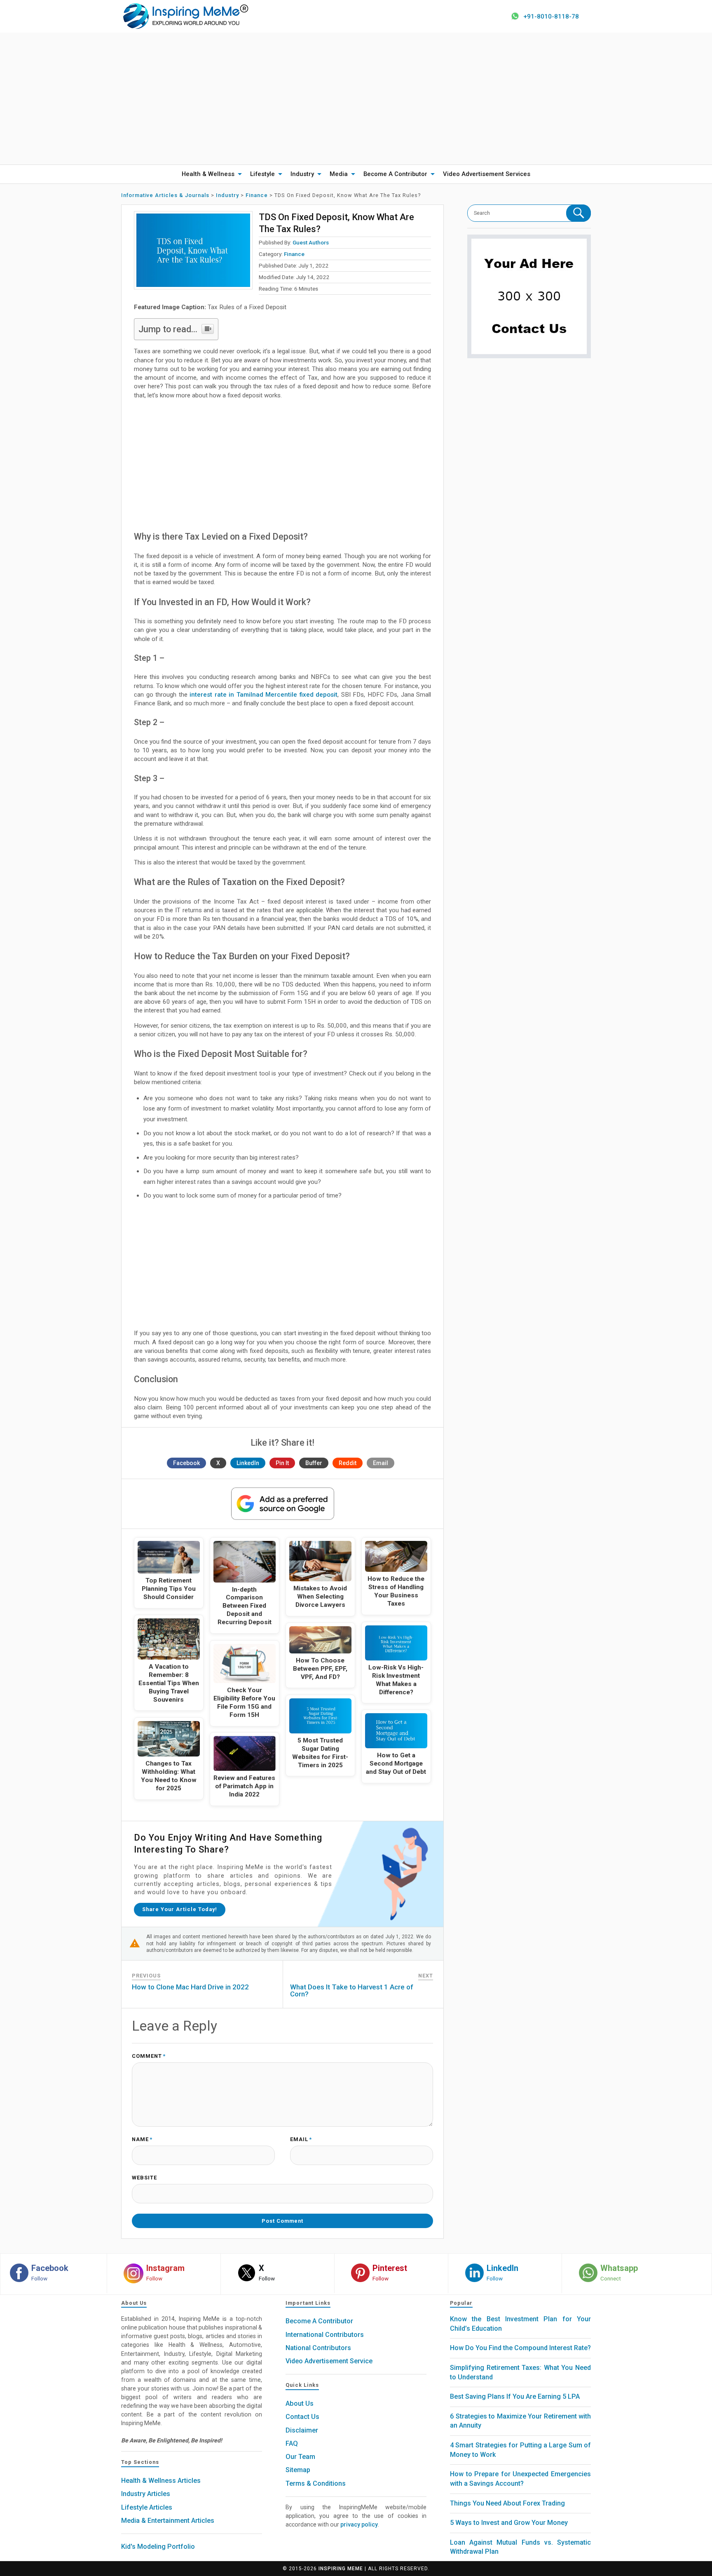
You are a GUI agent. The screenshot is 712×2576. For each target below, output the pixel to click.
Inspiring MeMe (341, 2569)
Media (339, 174)
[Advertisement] (356, 99)
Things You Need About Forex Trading (507, 2503)
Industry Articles (146, 2494)
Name (142, 2140)
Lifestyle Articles (147, 2507)
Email (381, 1463)
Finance (294, 254)
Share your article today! (180, 1909)
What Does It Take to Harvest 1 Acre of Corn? (352, 1990)
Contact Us (302, 2417)
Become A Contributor (395, 174)
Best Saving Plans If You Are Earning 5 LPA (515, 2396)
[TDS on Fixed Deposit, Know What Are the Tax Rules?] (193, 250)
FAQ (292, 2443)
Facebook (186, 1463)
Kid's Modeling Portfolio (158, 2547)
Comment (149, 2056)
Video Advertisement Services (487, 174)
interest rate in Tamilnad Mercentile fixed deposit (263, 695)
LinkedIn (248, 1463)
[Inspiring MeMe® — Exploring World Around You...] (185, 16)
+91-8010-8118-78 (551, 16)
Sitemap (298, 2470)
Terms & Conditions (316, 2483)
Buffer (314, 1463)
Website (144, 2178)
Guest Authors (311, 242)
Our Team (300, 2457)
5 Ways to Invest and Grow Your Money (509, 2523)
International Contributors (325, 2335)
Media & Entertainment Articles (168, 2521)
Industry (302, 174)
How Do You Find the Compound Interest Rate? (520, 2348)
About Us (300, 2403)
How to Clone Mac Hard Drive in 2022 (190, 1987)
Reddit (348, 1463)
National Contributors (318, 2348)
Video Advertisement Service (329, 2361)
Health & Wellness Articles (161, 2481)
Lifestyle (262, 174)
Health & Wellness (208, 174)
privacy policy (359, 2524)
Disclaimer (302, 2430)
